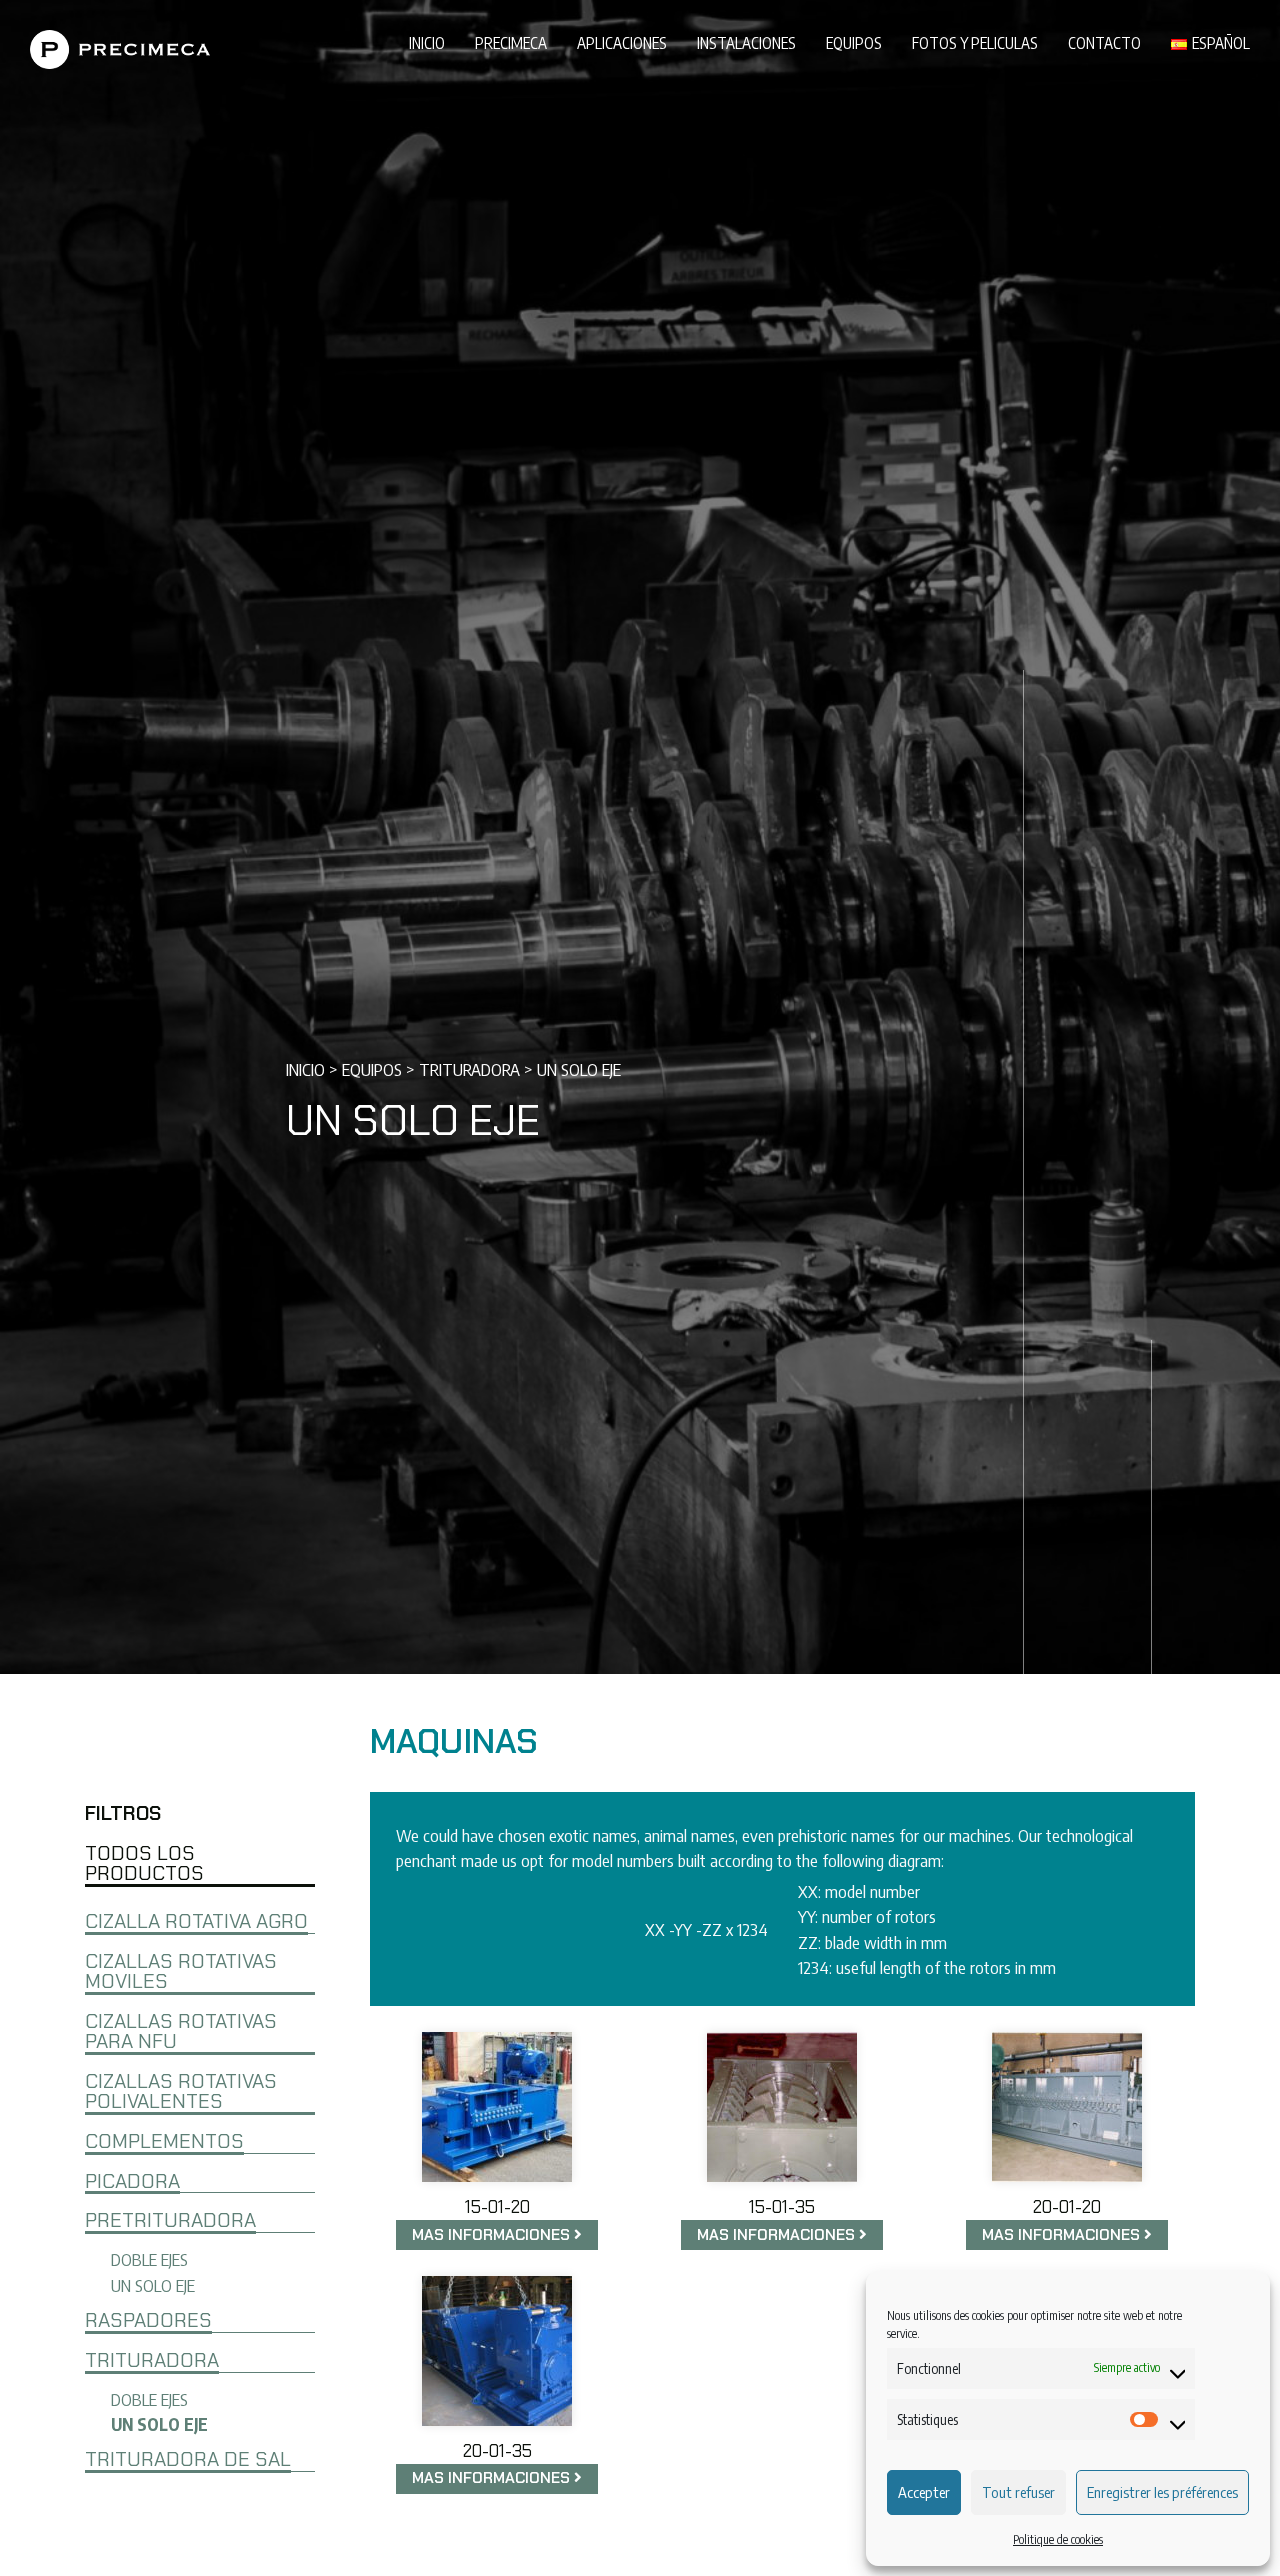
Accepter (924, 2492)
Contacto (1104, 42)
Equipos (854, 42)
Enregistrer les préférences (1162, 2492)
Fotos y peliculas (975, 42)
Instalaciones (746, 42)
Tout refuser (1018, 2492)
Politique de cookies (1058, 2539)
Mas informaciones (493, 2235)
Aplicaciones (622, 42)
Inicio (427, 42)
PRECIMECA (511, 42)
